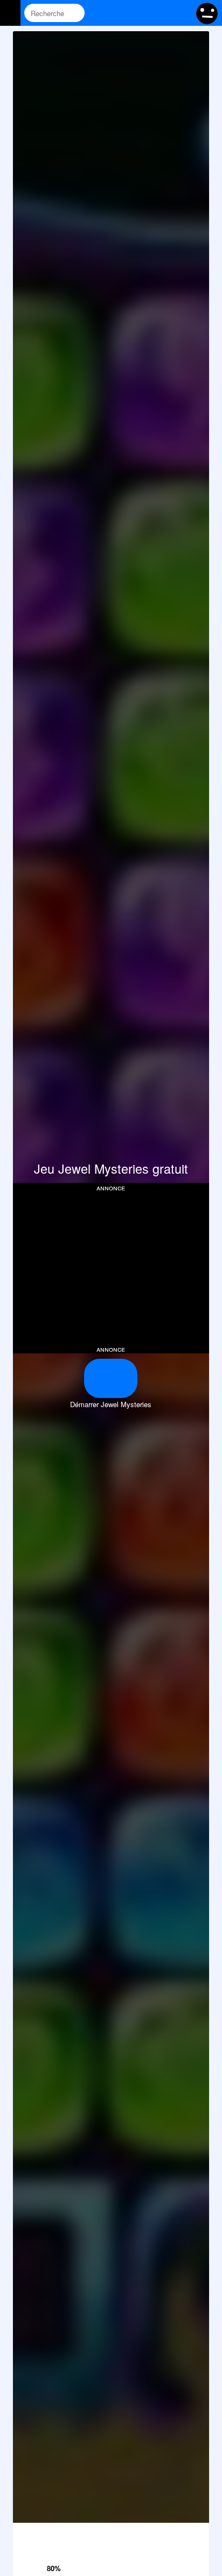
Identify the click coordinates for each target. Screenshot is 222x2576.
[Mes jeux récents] (140, 13)
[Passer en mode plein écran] (195, 2534)
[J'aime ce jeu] (55, 2554)
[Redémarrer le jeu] (27, 2534)
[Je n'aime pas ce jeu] (55, 2535)
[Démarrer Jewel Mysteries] (111, 1378)
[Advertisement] (111, 1267)
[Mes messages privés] (160, 13)
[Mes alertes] (181, 13)
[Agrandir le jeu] (167, 2534)
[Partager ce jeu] (139, 2534)
